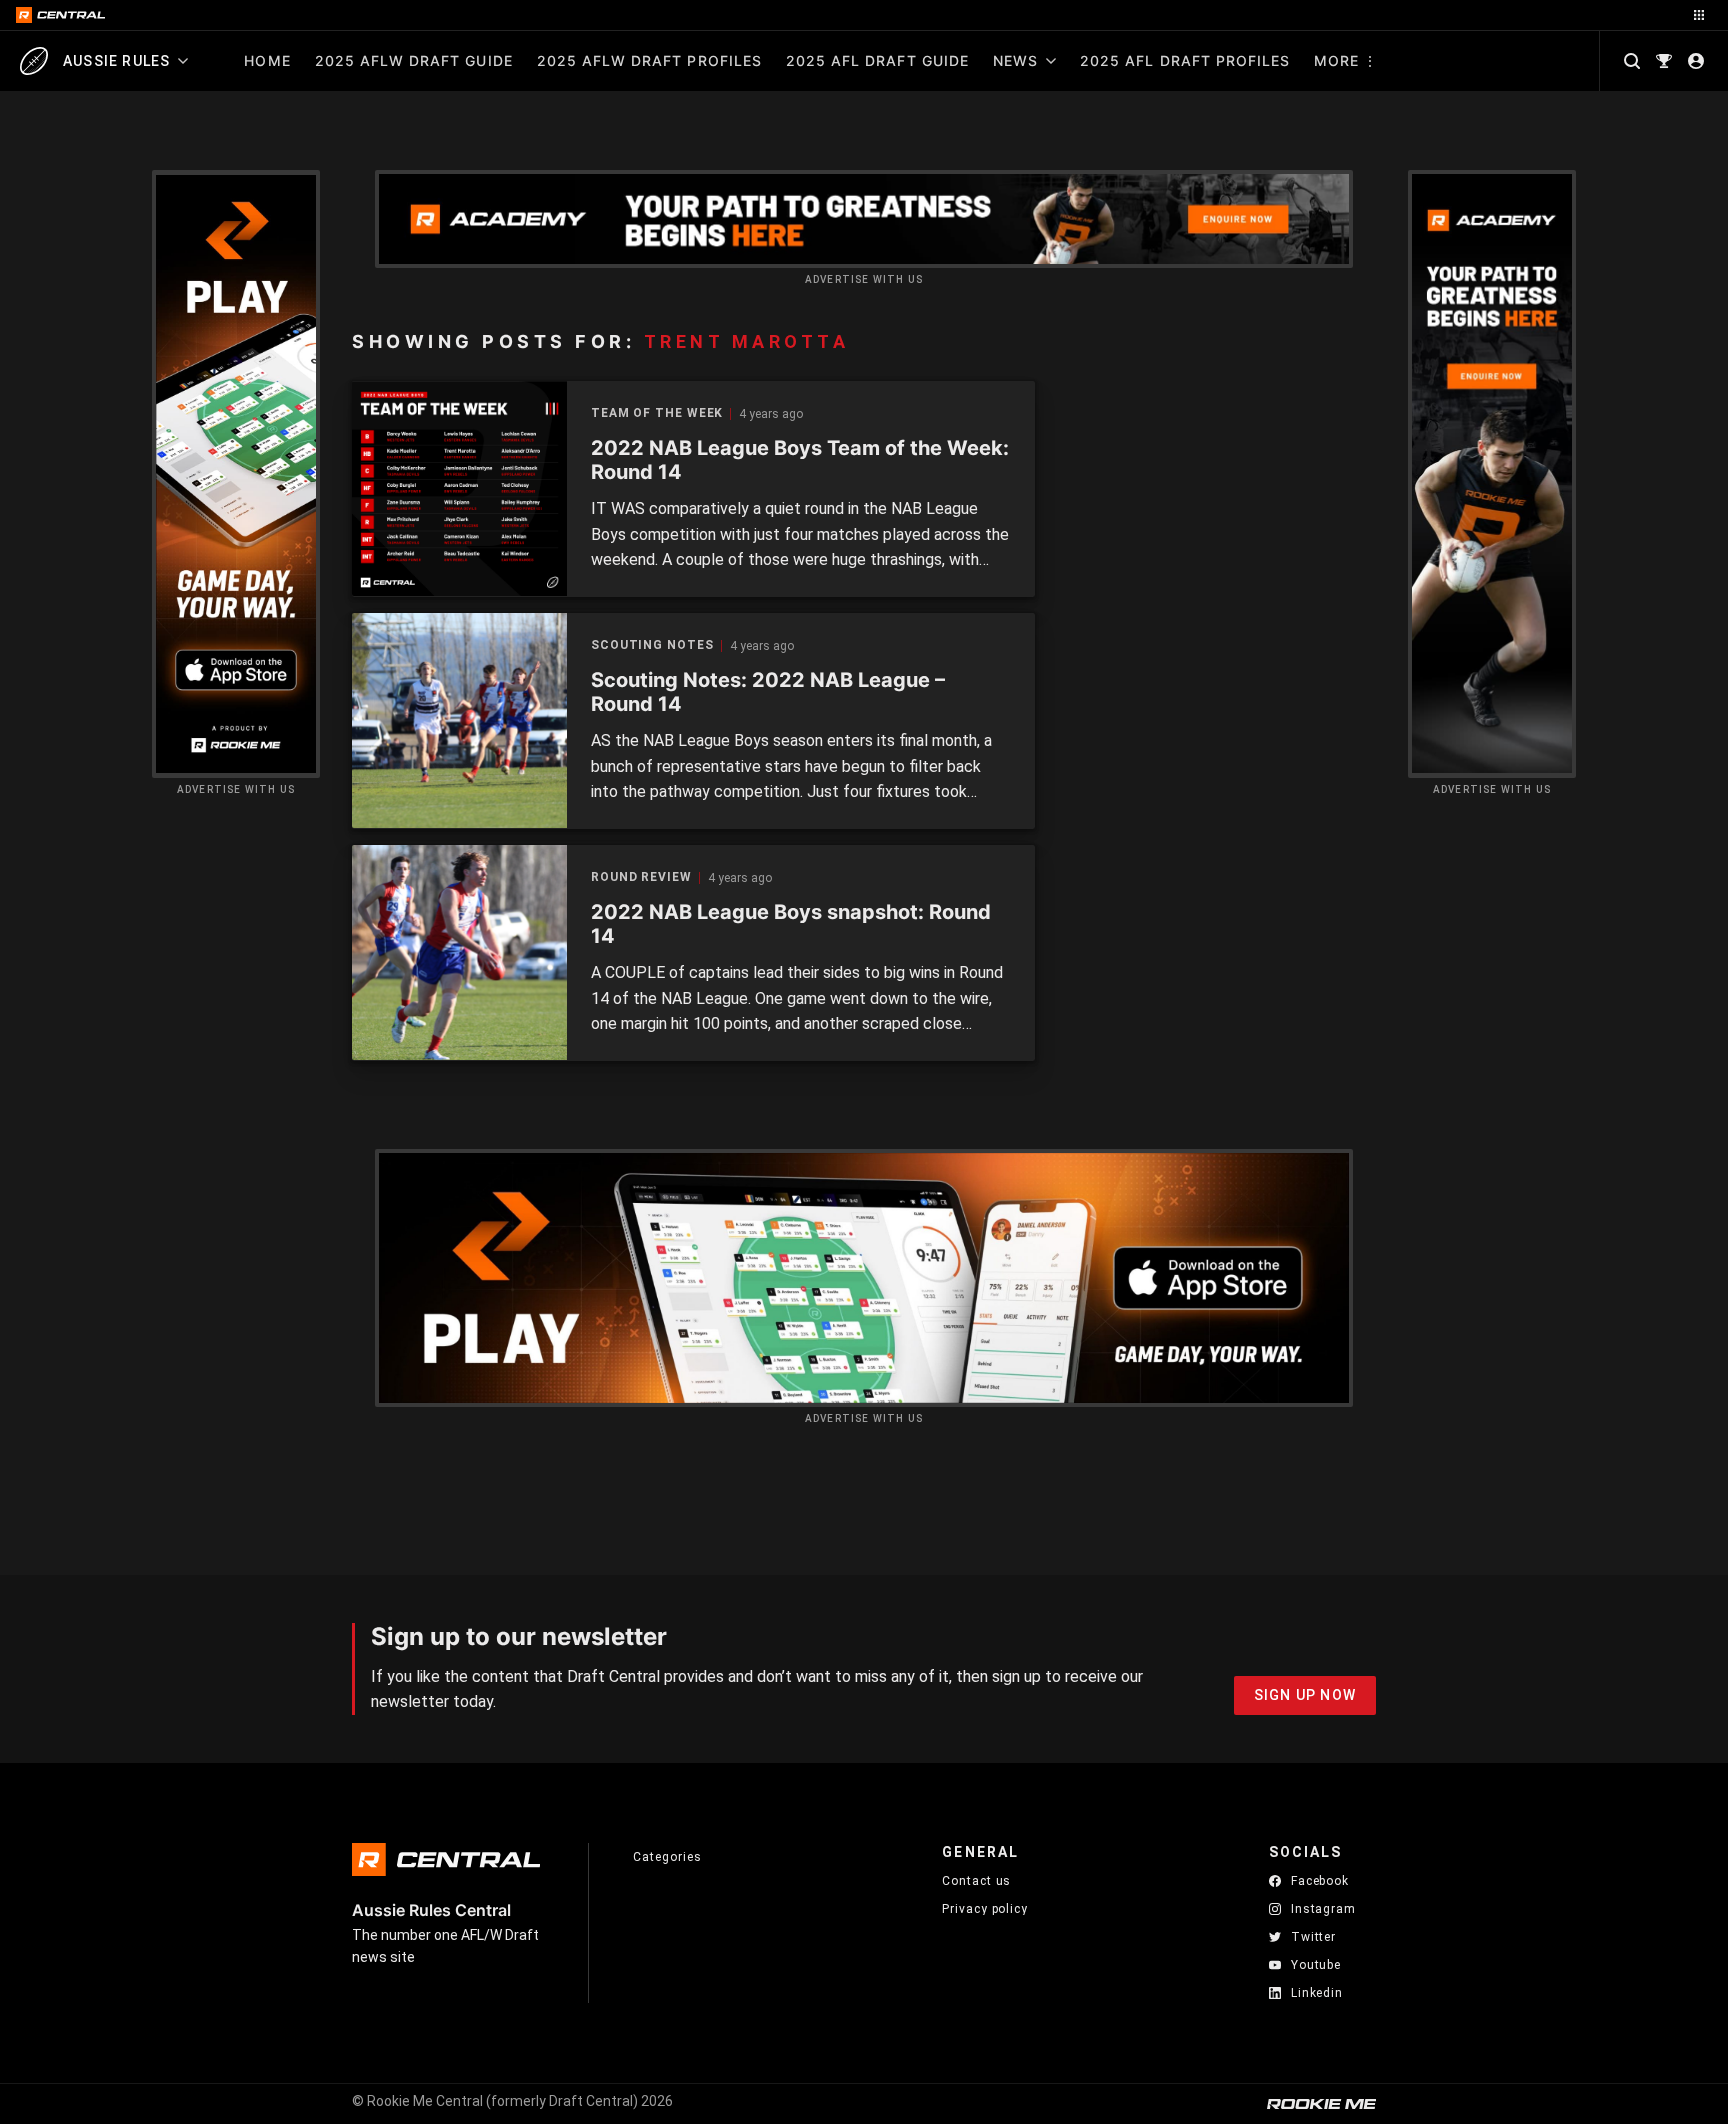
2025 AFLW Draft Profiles (649, 60)
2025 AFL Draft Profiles (1185, 60)
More (1336, 60)
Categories (667, 1857)
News (1015, 60)
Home (267, 60)
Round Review (641, 877)
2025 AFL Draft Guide (877, 60)
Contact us (976, 1881)
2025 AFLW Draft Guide (414, 60)
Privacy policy (985, 1908)
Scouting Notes (652, 645)
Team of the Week (657, 413)
